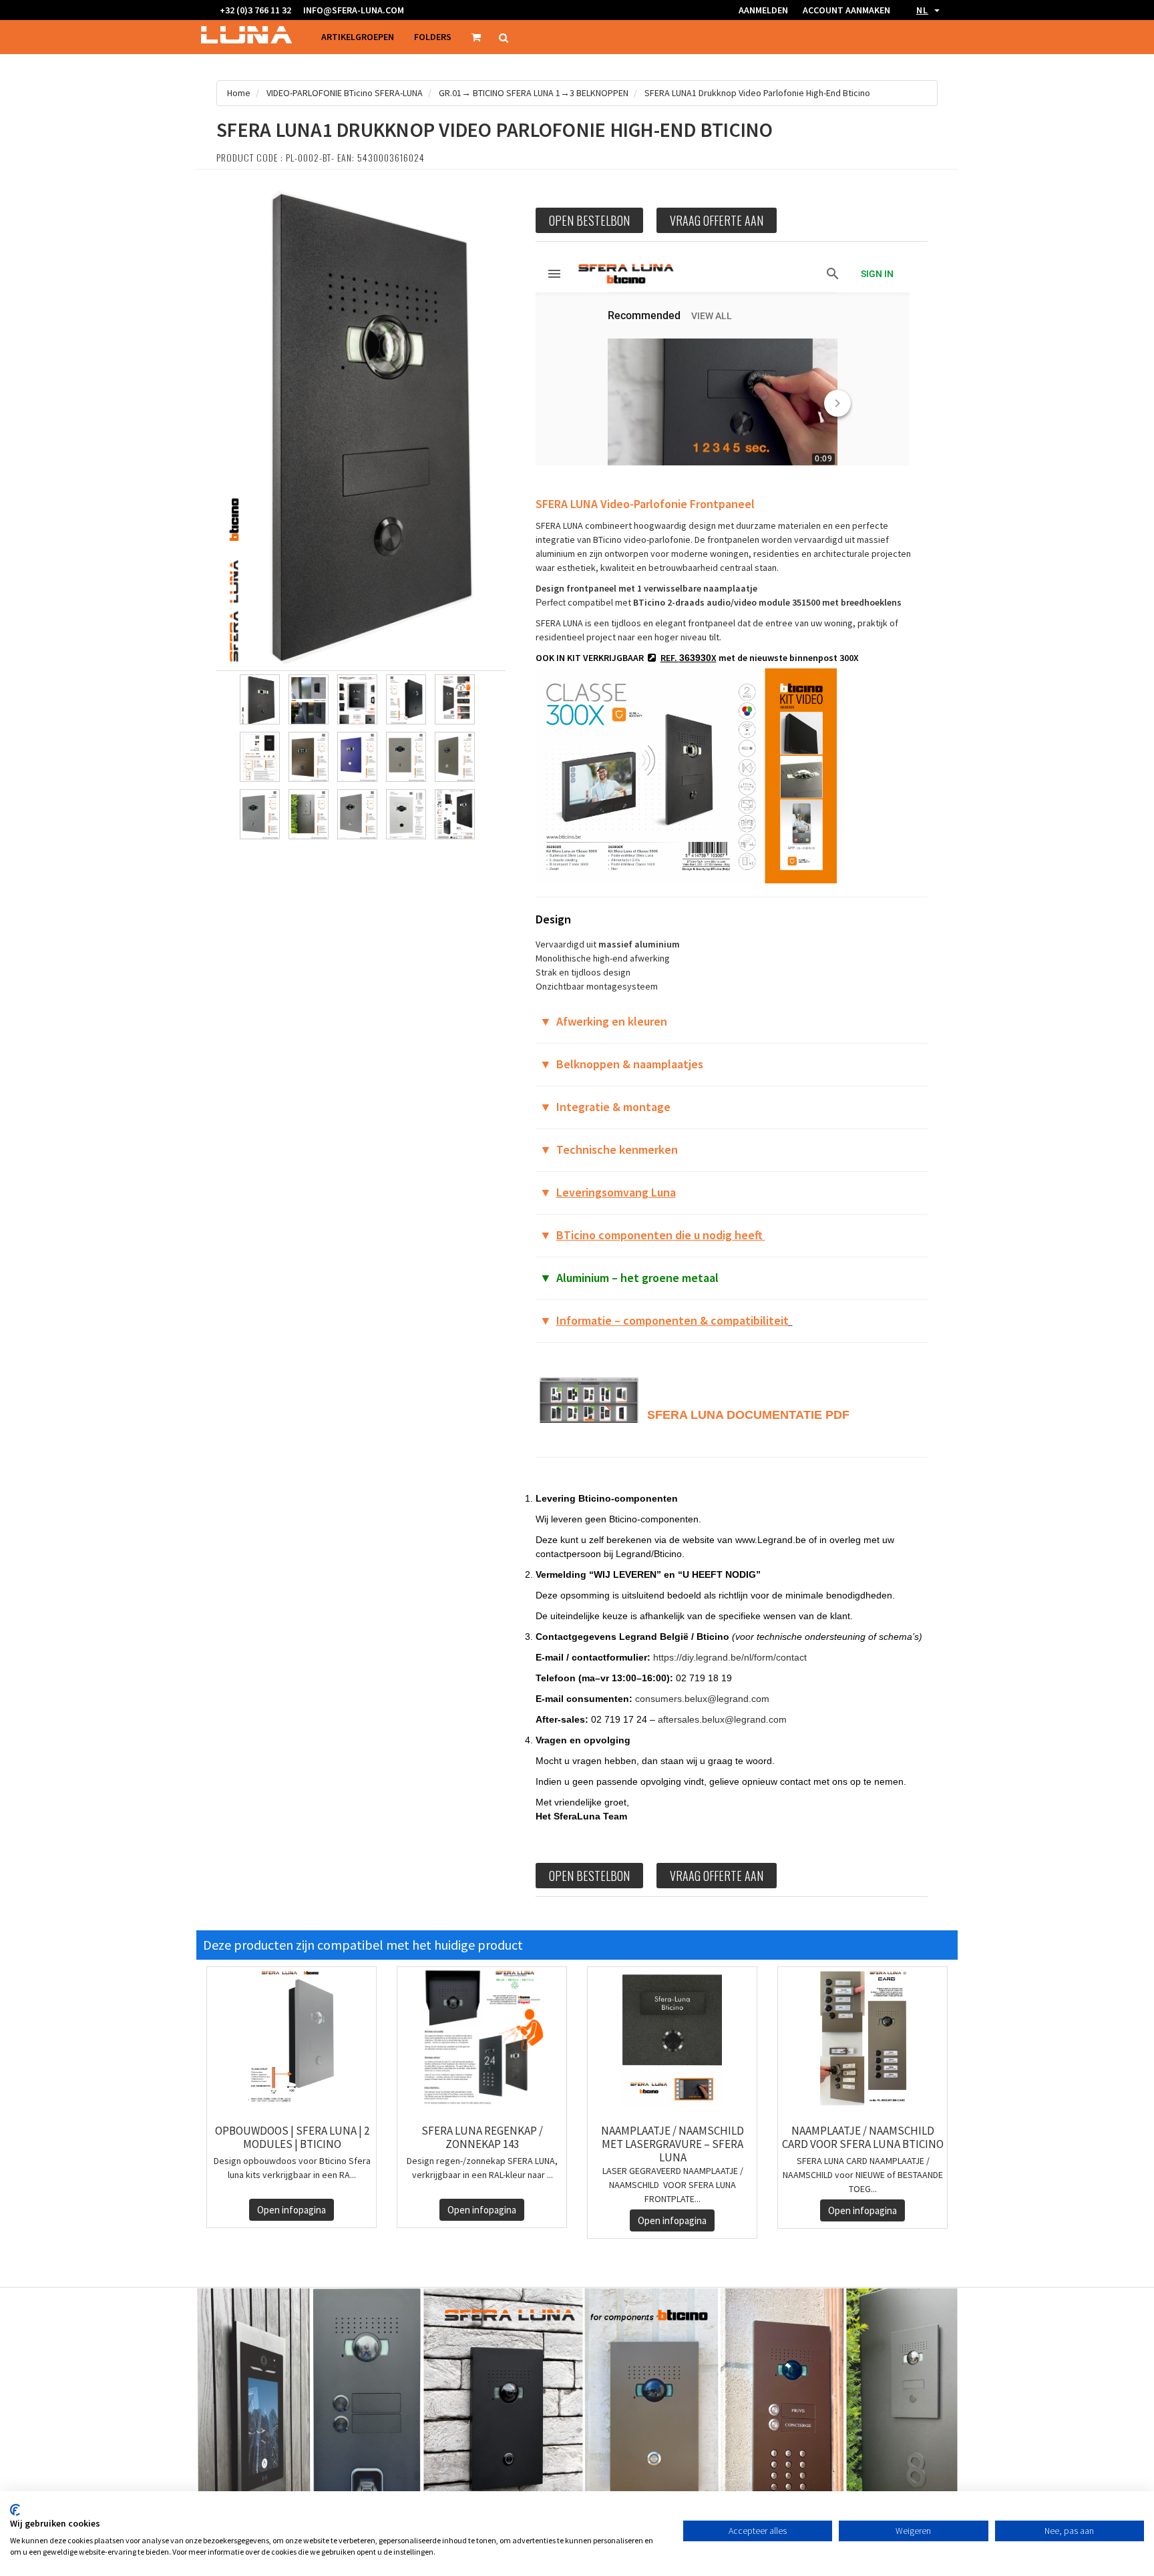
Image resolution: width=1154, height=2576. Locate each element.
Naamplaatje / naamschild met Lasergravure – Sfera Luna (672, 2144)
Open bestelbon (589, 220)
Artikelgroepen (358, 37)
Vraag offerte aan (717, 220)
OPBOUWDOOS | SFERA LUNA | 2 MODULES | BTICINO (292, 2137)
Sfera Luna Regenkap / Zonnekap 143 (482, 2137)
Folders (433, 37)
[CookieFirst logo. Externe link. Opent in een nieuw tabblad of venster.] (15, 2510)
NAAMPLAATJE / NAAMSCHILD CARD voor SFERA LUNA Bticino (863, 2137)
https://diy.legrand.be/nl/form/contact (730, 1657)
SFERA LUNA (685, 1415)
